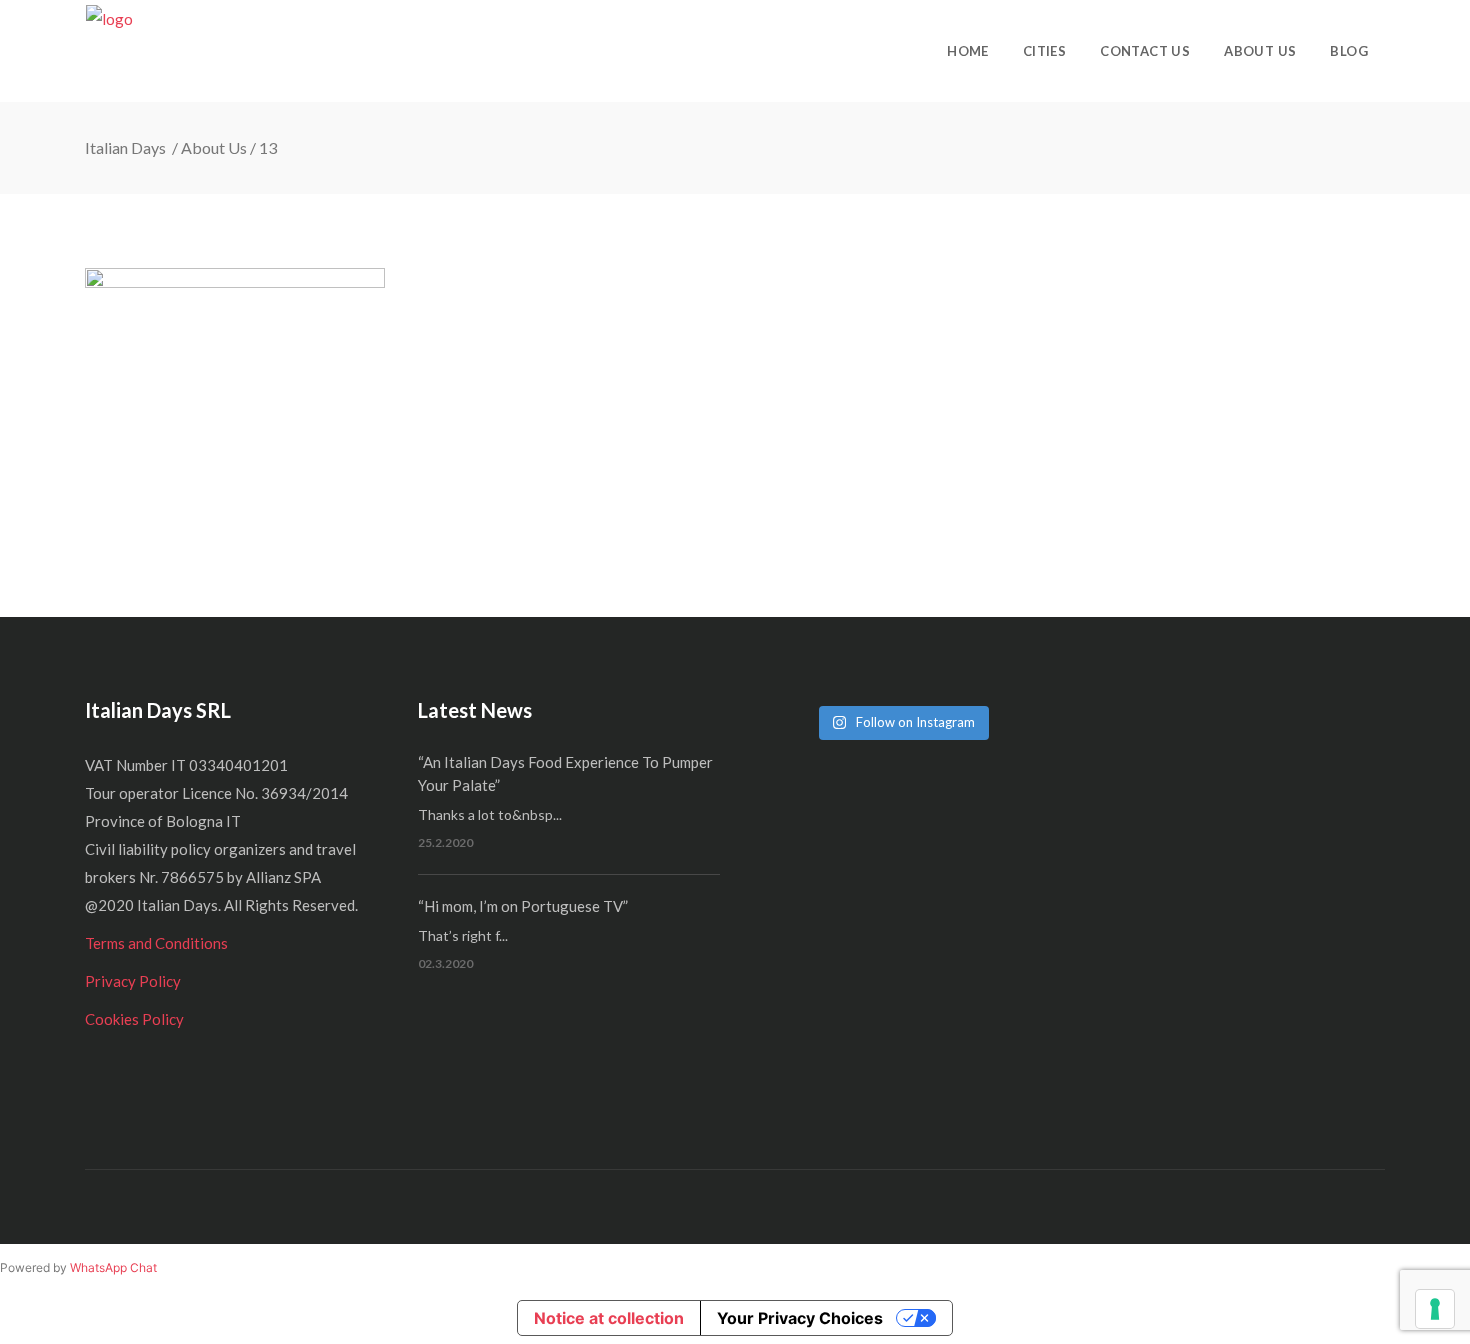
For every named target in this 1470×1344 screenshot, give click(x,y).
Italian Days (127, 147)
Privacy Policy (133, 981)
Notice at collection (609, 1318)
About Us (214, 147)
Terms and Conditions (156, 943)
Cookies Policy (134, 1019)
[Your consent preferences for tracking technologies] (1435, 1309)
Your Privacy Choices (800, 1318)
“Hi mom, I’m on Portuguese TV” (523, 906)
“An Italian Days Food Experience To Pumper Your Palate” (565, 773)
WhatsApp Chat (113, 1267)
